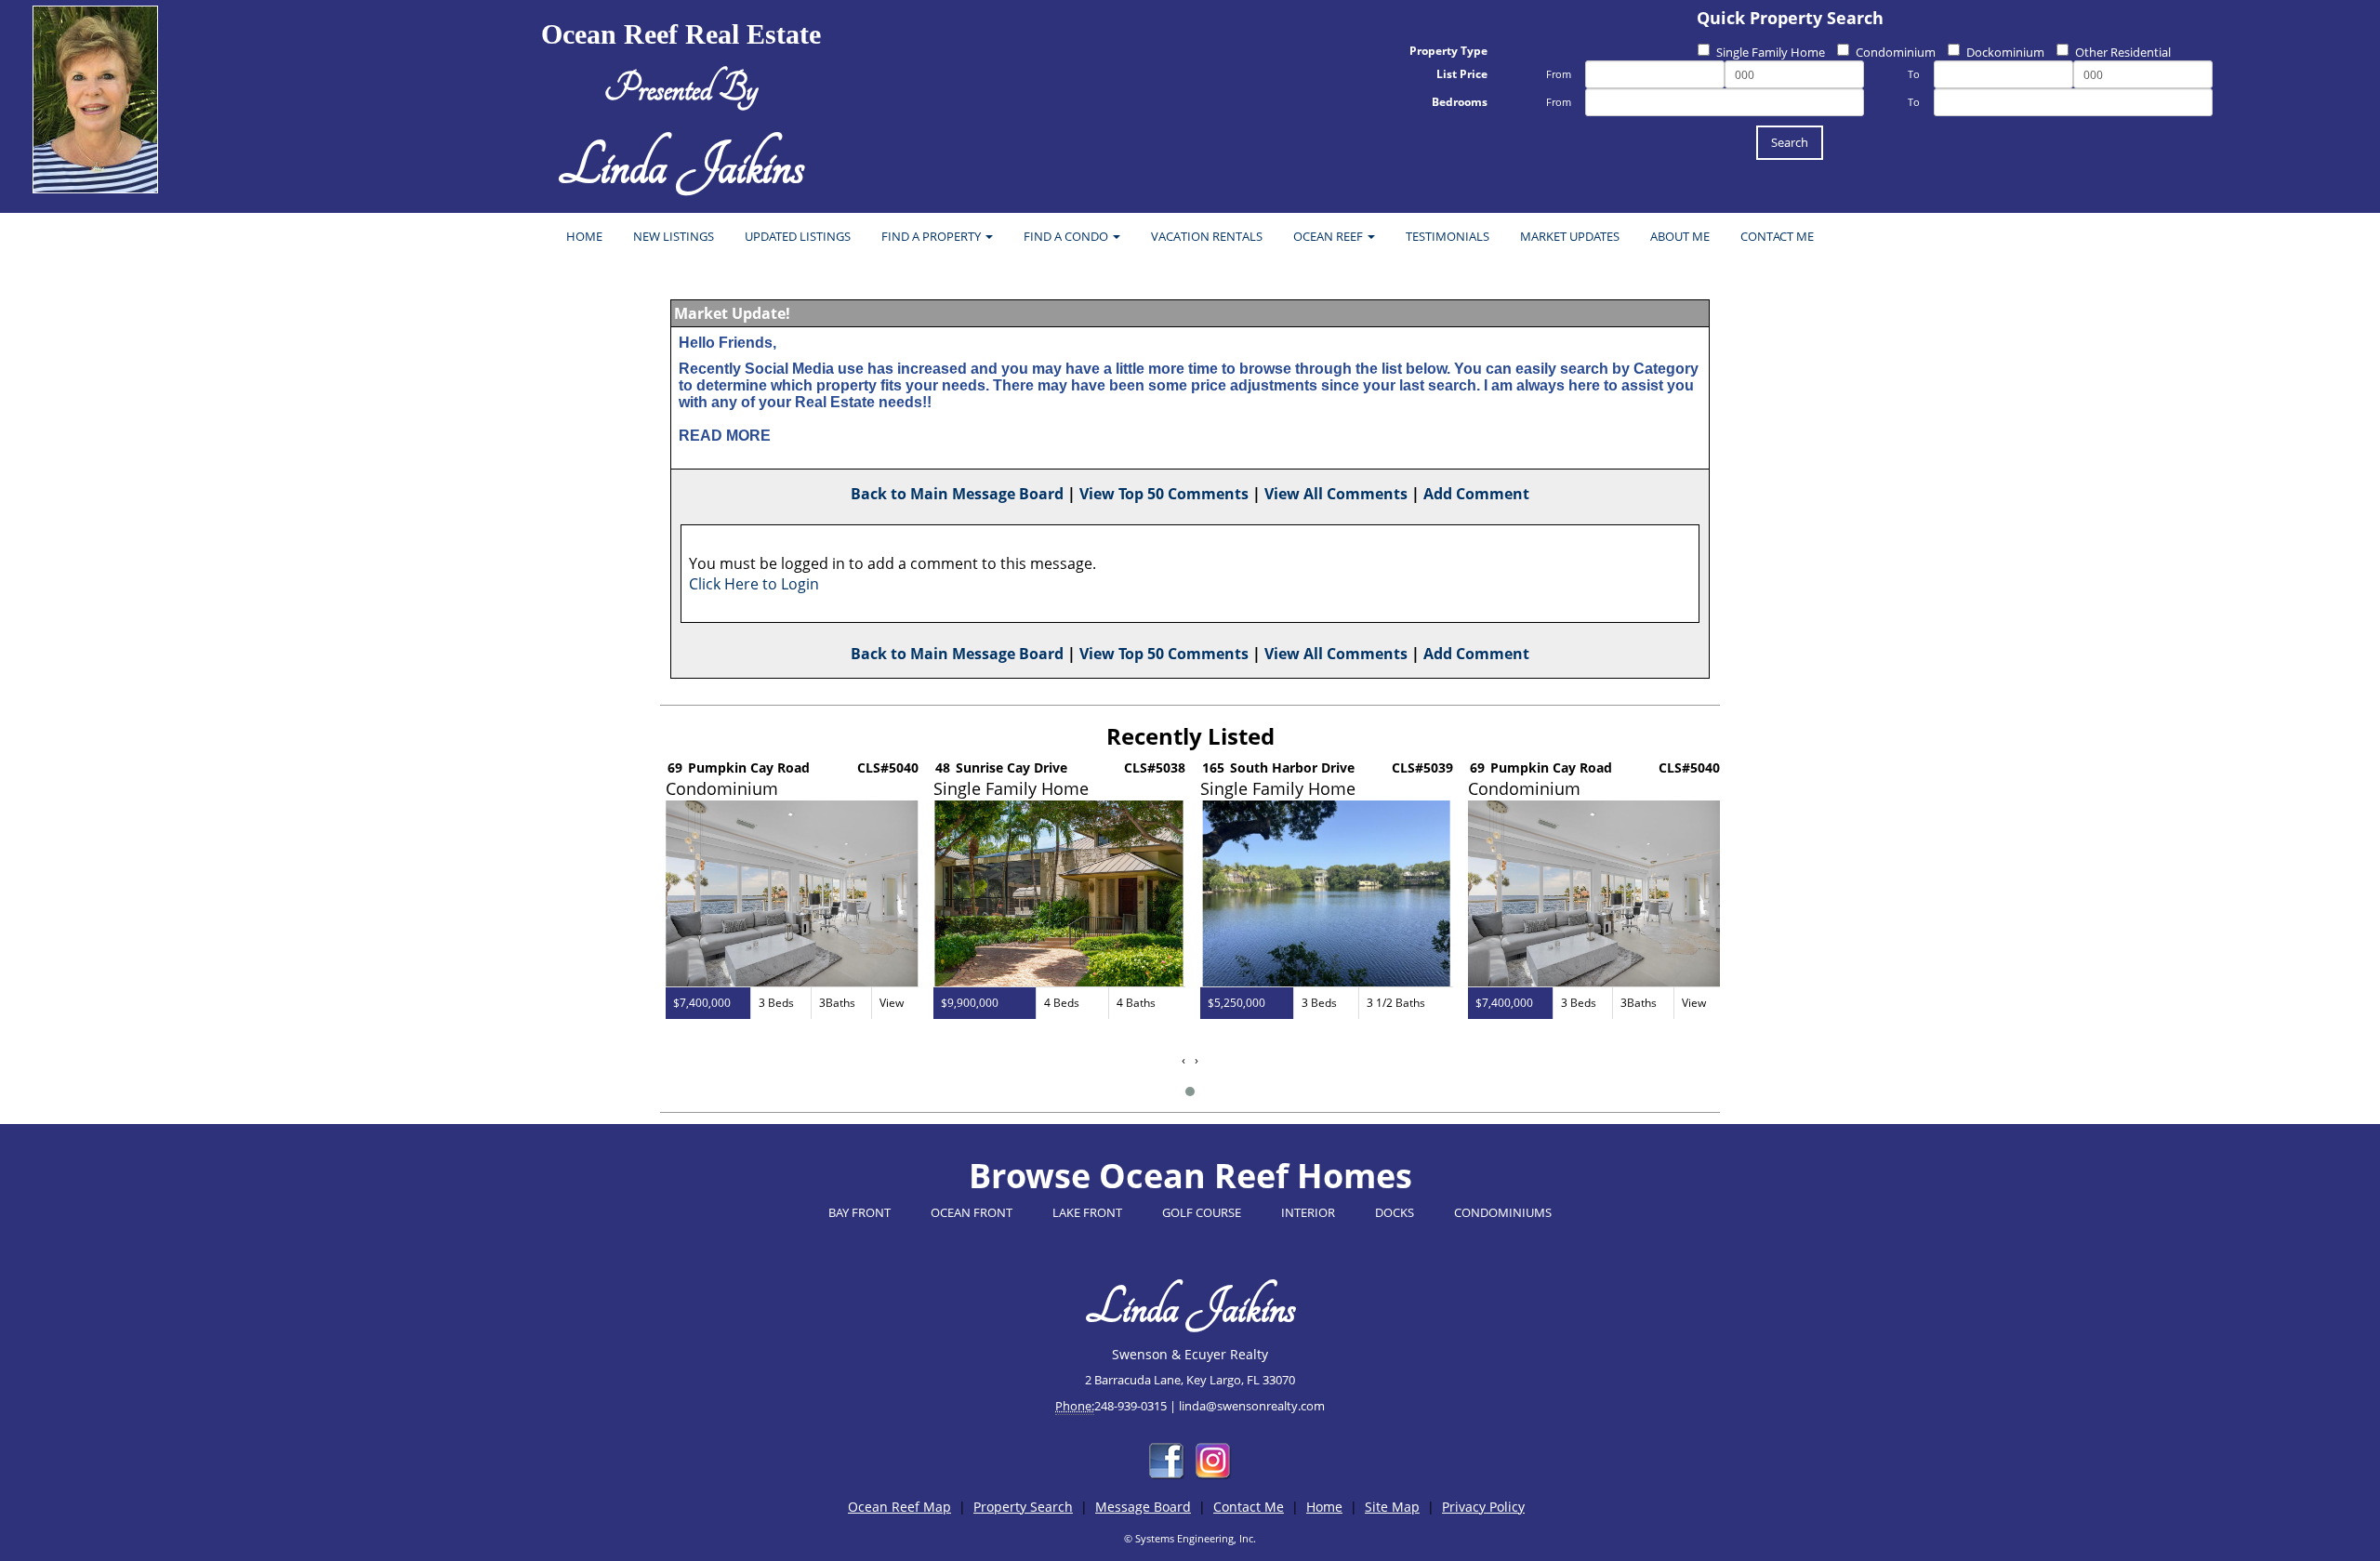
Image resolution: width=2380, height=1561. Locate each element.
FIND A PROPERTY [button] (932, 236)
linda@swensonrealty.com (1252, 1406)
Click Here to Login (754, 584)
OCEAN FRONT (972, 1212)
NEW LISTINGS (674, 236)
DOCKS (1395, 1212)
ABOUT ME (1680, 236)
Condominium (1896, 52)
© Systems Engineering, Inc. (1190, 1538)
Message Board (1143, 1507)
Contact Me (1249, 1507)
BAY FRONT (859, 1212)
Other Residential (2123, 52)
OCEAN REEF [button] (1329, 236)
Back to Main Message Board (957, 494)
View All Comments (1336, 494)
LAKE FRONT (1087, 1212)
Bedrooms (1460, 102)
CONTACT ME (1777, 236)
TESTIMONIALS (1448, 236)
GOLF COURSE (1202, 1212)
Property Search (1023, 1507)
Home (1324, 1507)
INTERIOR (1308, 1212)
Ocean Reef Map (899, 1507)
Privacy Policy (1483, 1507)
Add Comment (1476, 494)
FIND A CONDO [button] (1067, 236)
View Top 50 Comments (1164, 494)
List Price (1462, 74)
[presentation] (1183, 1060)
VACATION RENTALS (1207, 236)
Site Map (1392, 1507)
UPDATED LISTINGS (798, 236)
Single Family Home (1771, 52)
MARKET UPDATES (1570, 236)
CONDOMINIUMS (1503, 1212)
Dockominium (2005, 52)
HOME (584, 236)
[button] (1190, 1091)
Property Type (1448, 51)
